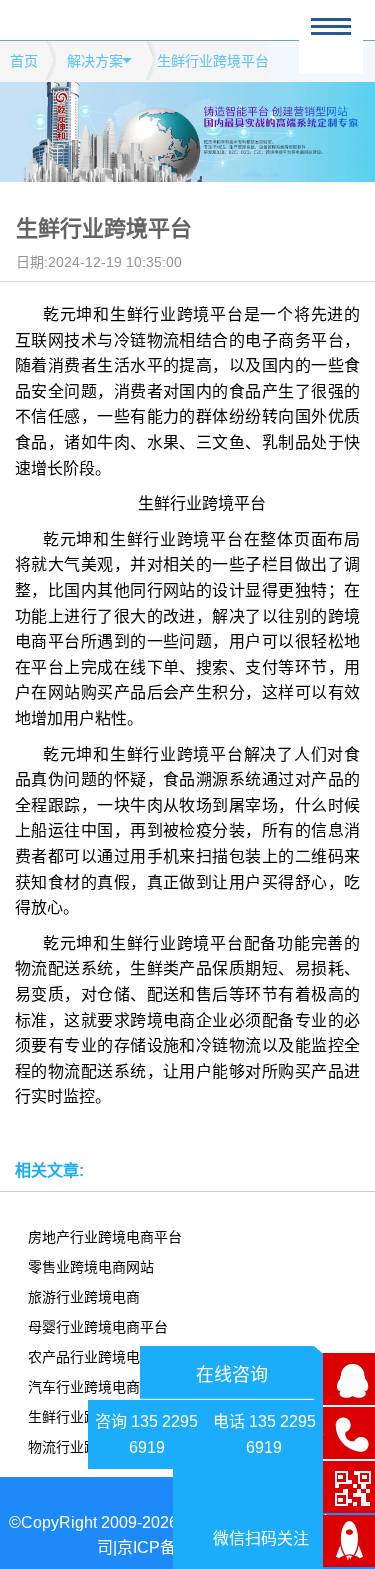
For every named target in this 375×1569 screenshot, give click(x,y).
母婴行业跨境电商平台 (98, 1327)
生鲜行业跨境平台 (84, 1417)
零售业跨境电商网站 (91, 1267)
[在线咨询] (349, 1379)
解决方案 (95, 61)
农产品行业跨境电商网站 (105, 1357)
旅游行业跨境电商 (84, 1297)
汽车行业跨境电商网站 (98, 1387)
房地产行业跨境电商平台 (105, 1237)
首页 (24, 61)
